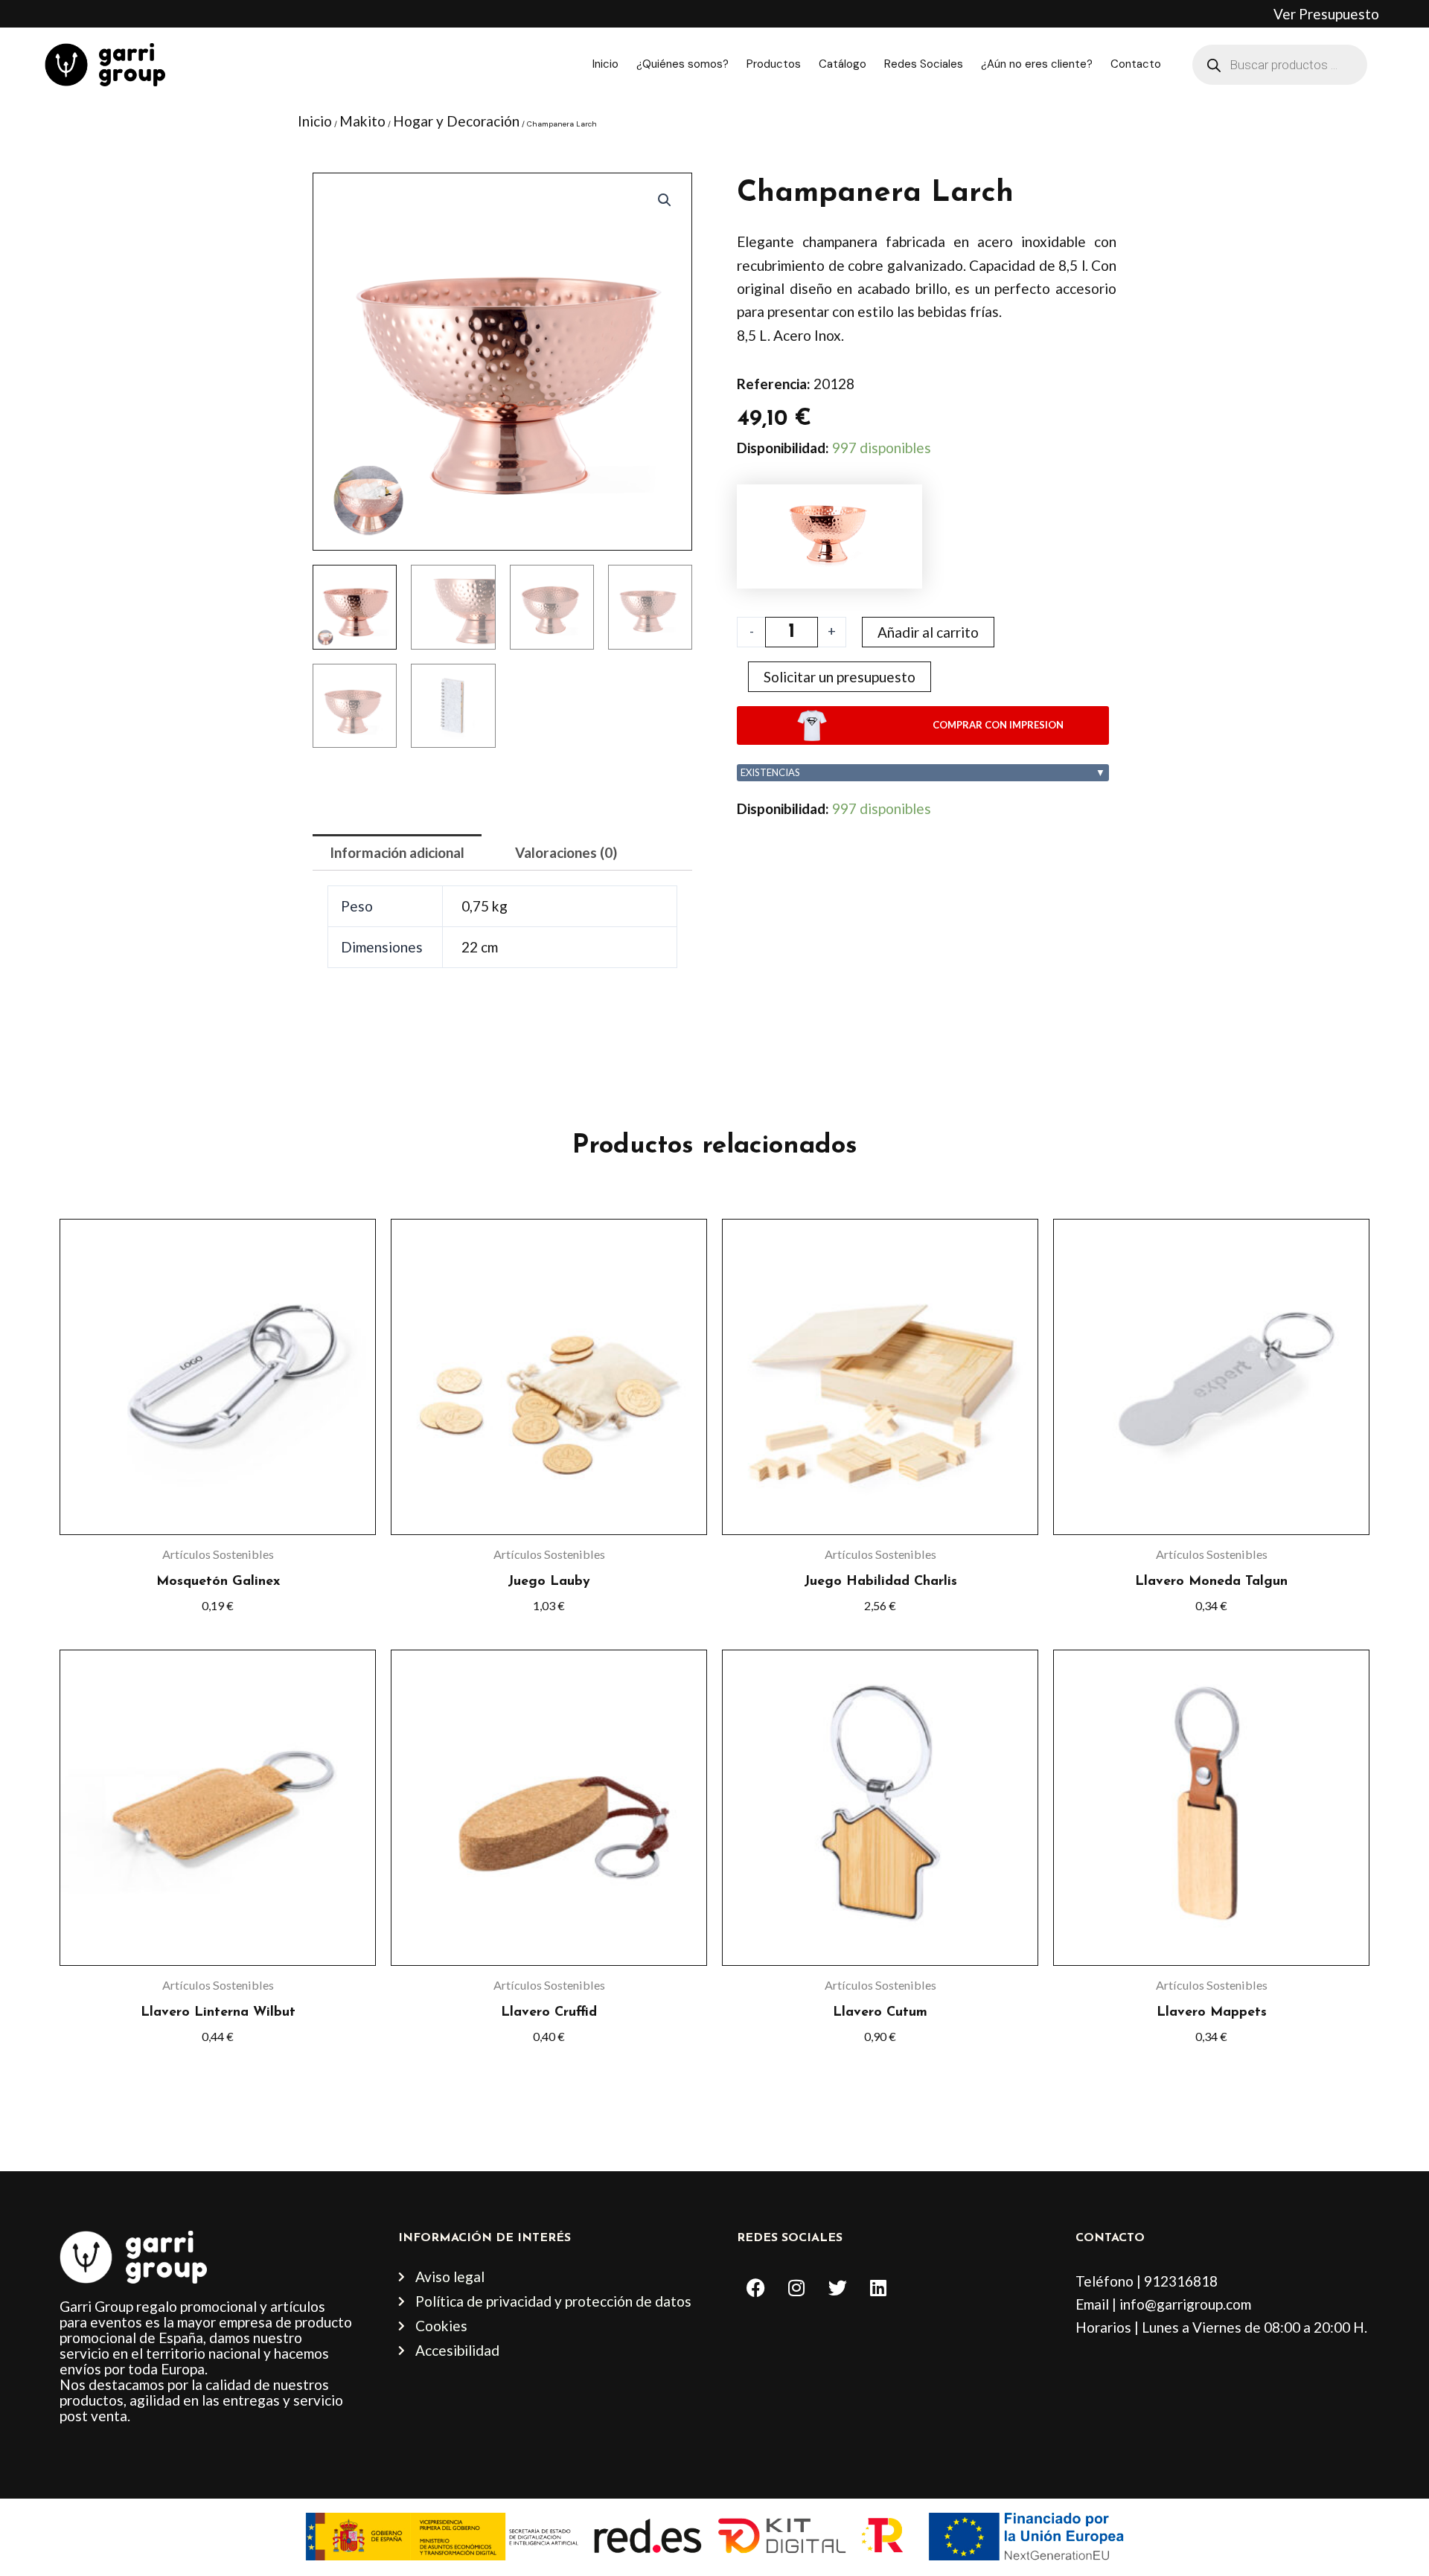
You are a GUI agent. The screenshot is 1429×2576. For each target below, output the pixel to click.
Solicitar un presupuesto (840, 677)
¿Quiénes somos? (682, 64)
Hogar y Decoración (456, 121)
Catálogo (843, 64)
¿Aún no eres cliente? (1037, 64)
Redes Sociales (924, 64)
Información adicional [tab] (397, 852)
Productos (774, 64)
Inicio (605, 64)
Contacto (1136, 64)
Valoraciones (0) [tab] (566, 852)
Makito (362, 121)
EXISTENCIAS (923, 772)
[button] (665, 200)
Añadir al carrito (928, 632)
